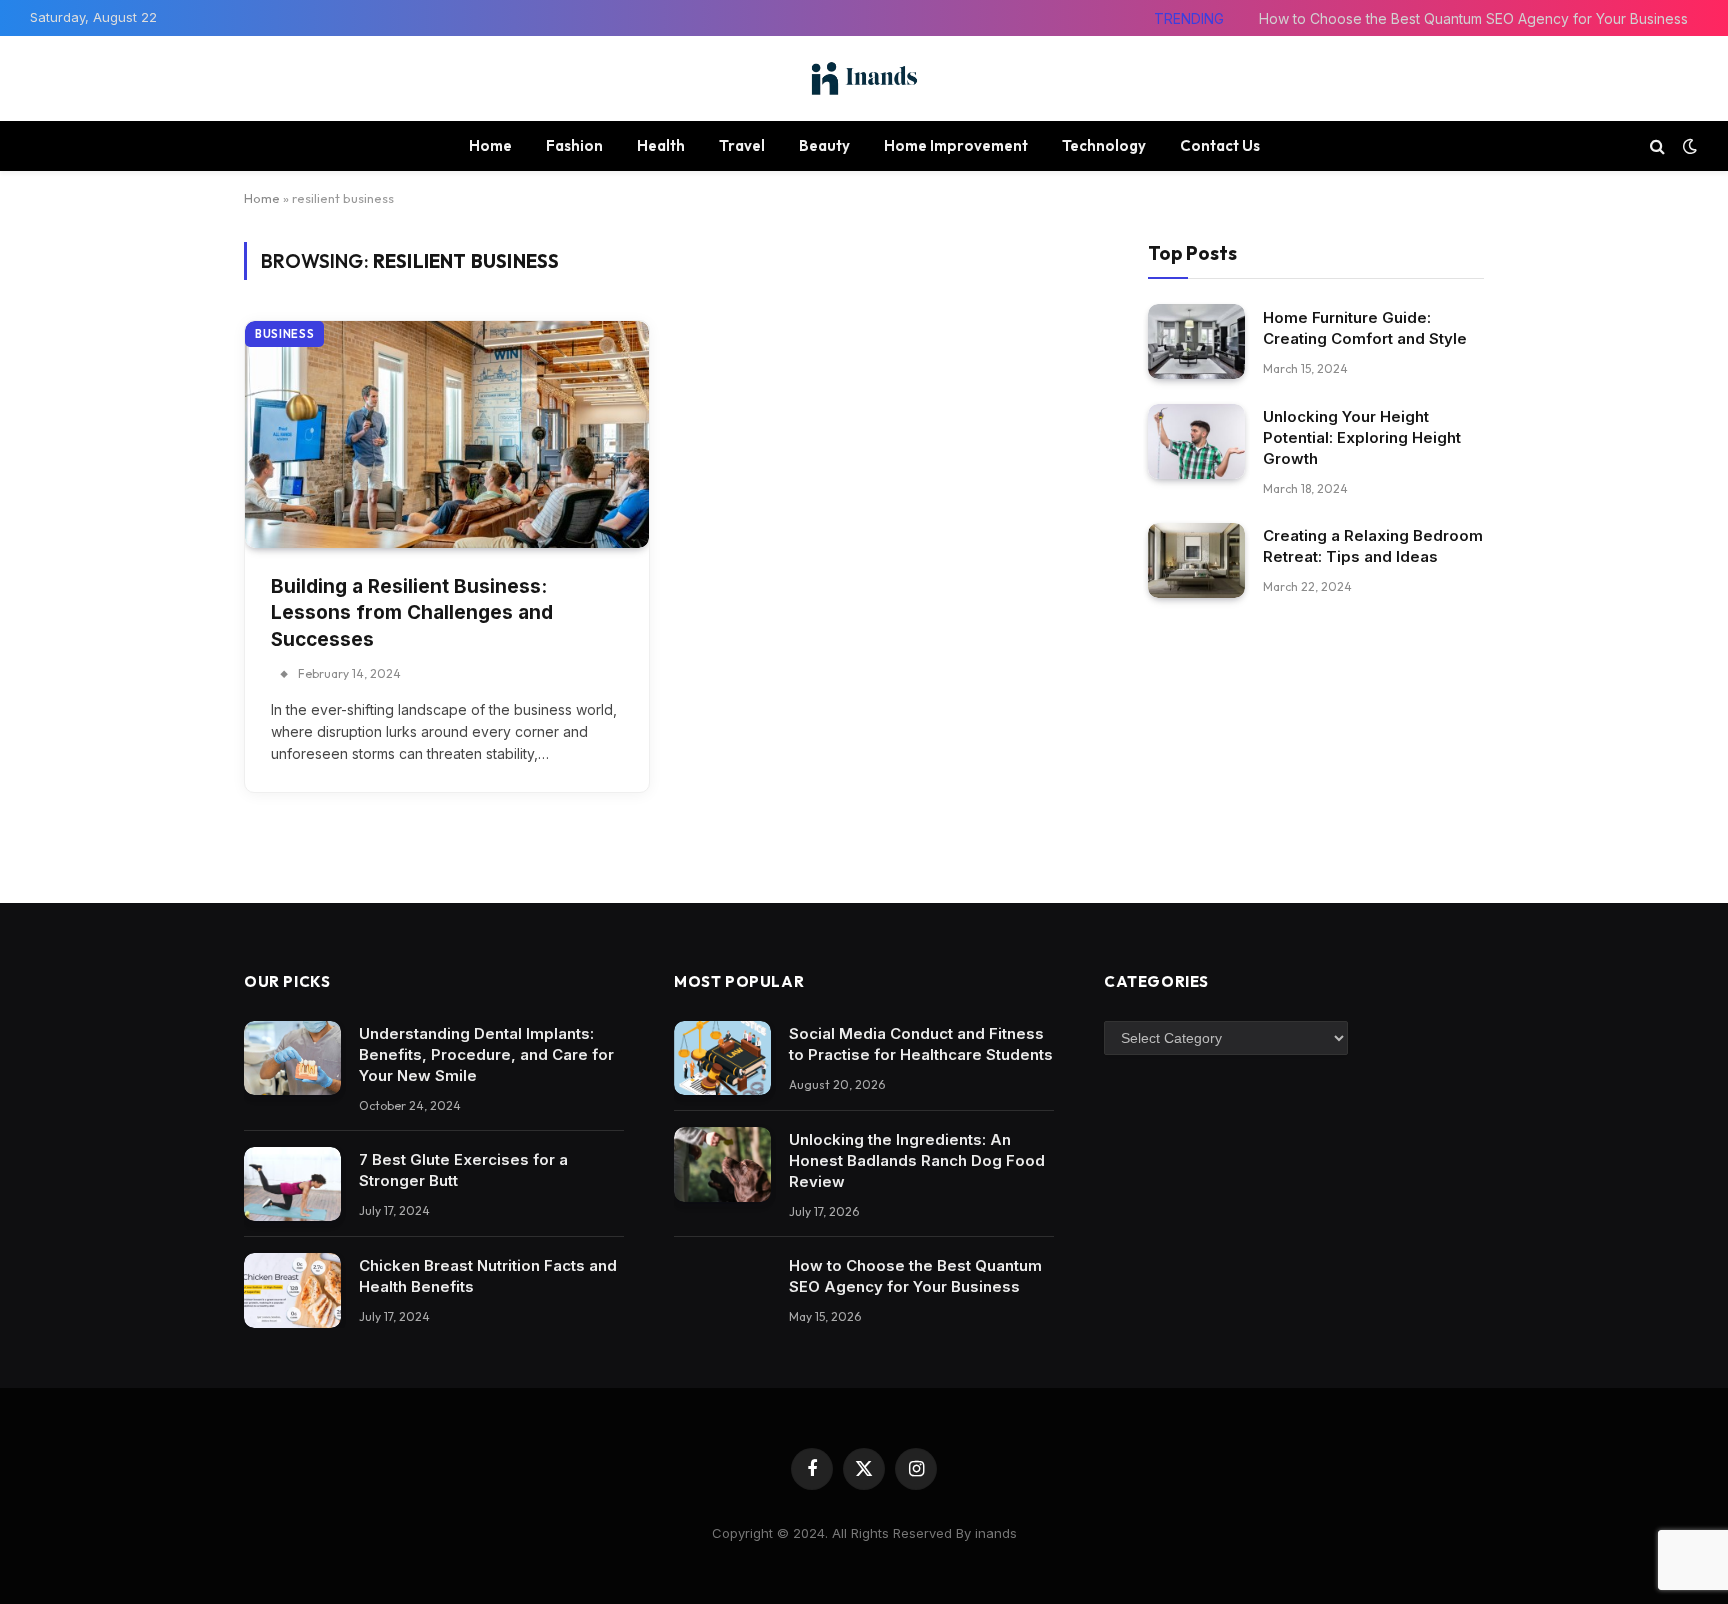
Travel (742, 145)
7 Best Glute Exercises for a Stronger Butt (463, 1170)
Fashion (574, 145)
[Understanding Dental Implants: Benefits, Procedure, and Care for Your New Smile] (292, 1058)
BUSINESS (284, 334)
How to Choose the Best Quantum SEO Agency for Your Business (1473, 18)
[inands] (864, 78)
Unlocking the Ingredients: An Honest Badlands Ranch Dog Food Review (917, 1160)
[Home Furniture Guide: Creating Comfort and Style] (1196, 341)
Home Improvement (956, 145)
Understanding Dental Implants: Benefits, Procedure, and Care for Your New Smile (486, 1054)
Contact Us (1220, 145)
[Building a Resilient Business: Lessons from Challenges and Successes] (447, 434)
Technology (1104, 145)
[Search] (1657, 145)
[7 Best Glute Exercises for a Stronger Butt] (292, 1184)
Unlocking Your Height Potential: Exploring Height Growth (1362, 437)
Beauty (824, 145)
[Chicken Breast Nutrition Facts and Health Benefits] (292, 1290)
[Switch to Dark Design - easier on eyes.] (1688, 146)
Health (661, 145)
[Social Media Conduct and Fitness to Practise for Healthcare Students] (722, 1058)
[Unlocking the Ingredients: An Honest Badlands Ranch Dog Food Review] (722, 1164)
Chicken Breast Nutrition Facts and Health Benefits (488, 1276)
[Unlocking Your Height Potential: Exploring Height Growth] (1196, 441)
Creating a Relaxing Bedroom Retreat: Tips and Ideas (1373, 546)
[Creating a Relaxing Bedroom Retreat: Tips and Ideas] (1196, 560)
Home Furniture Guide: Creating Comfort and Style (1365, 327)
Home (490, 145)
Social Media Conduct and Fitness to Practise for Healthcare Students (921, 1044)
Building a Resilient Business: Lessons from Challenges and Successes (412, 613)
